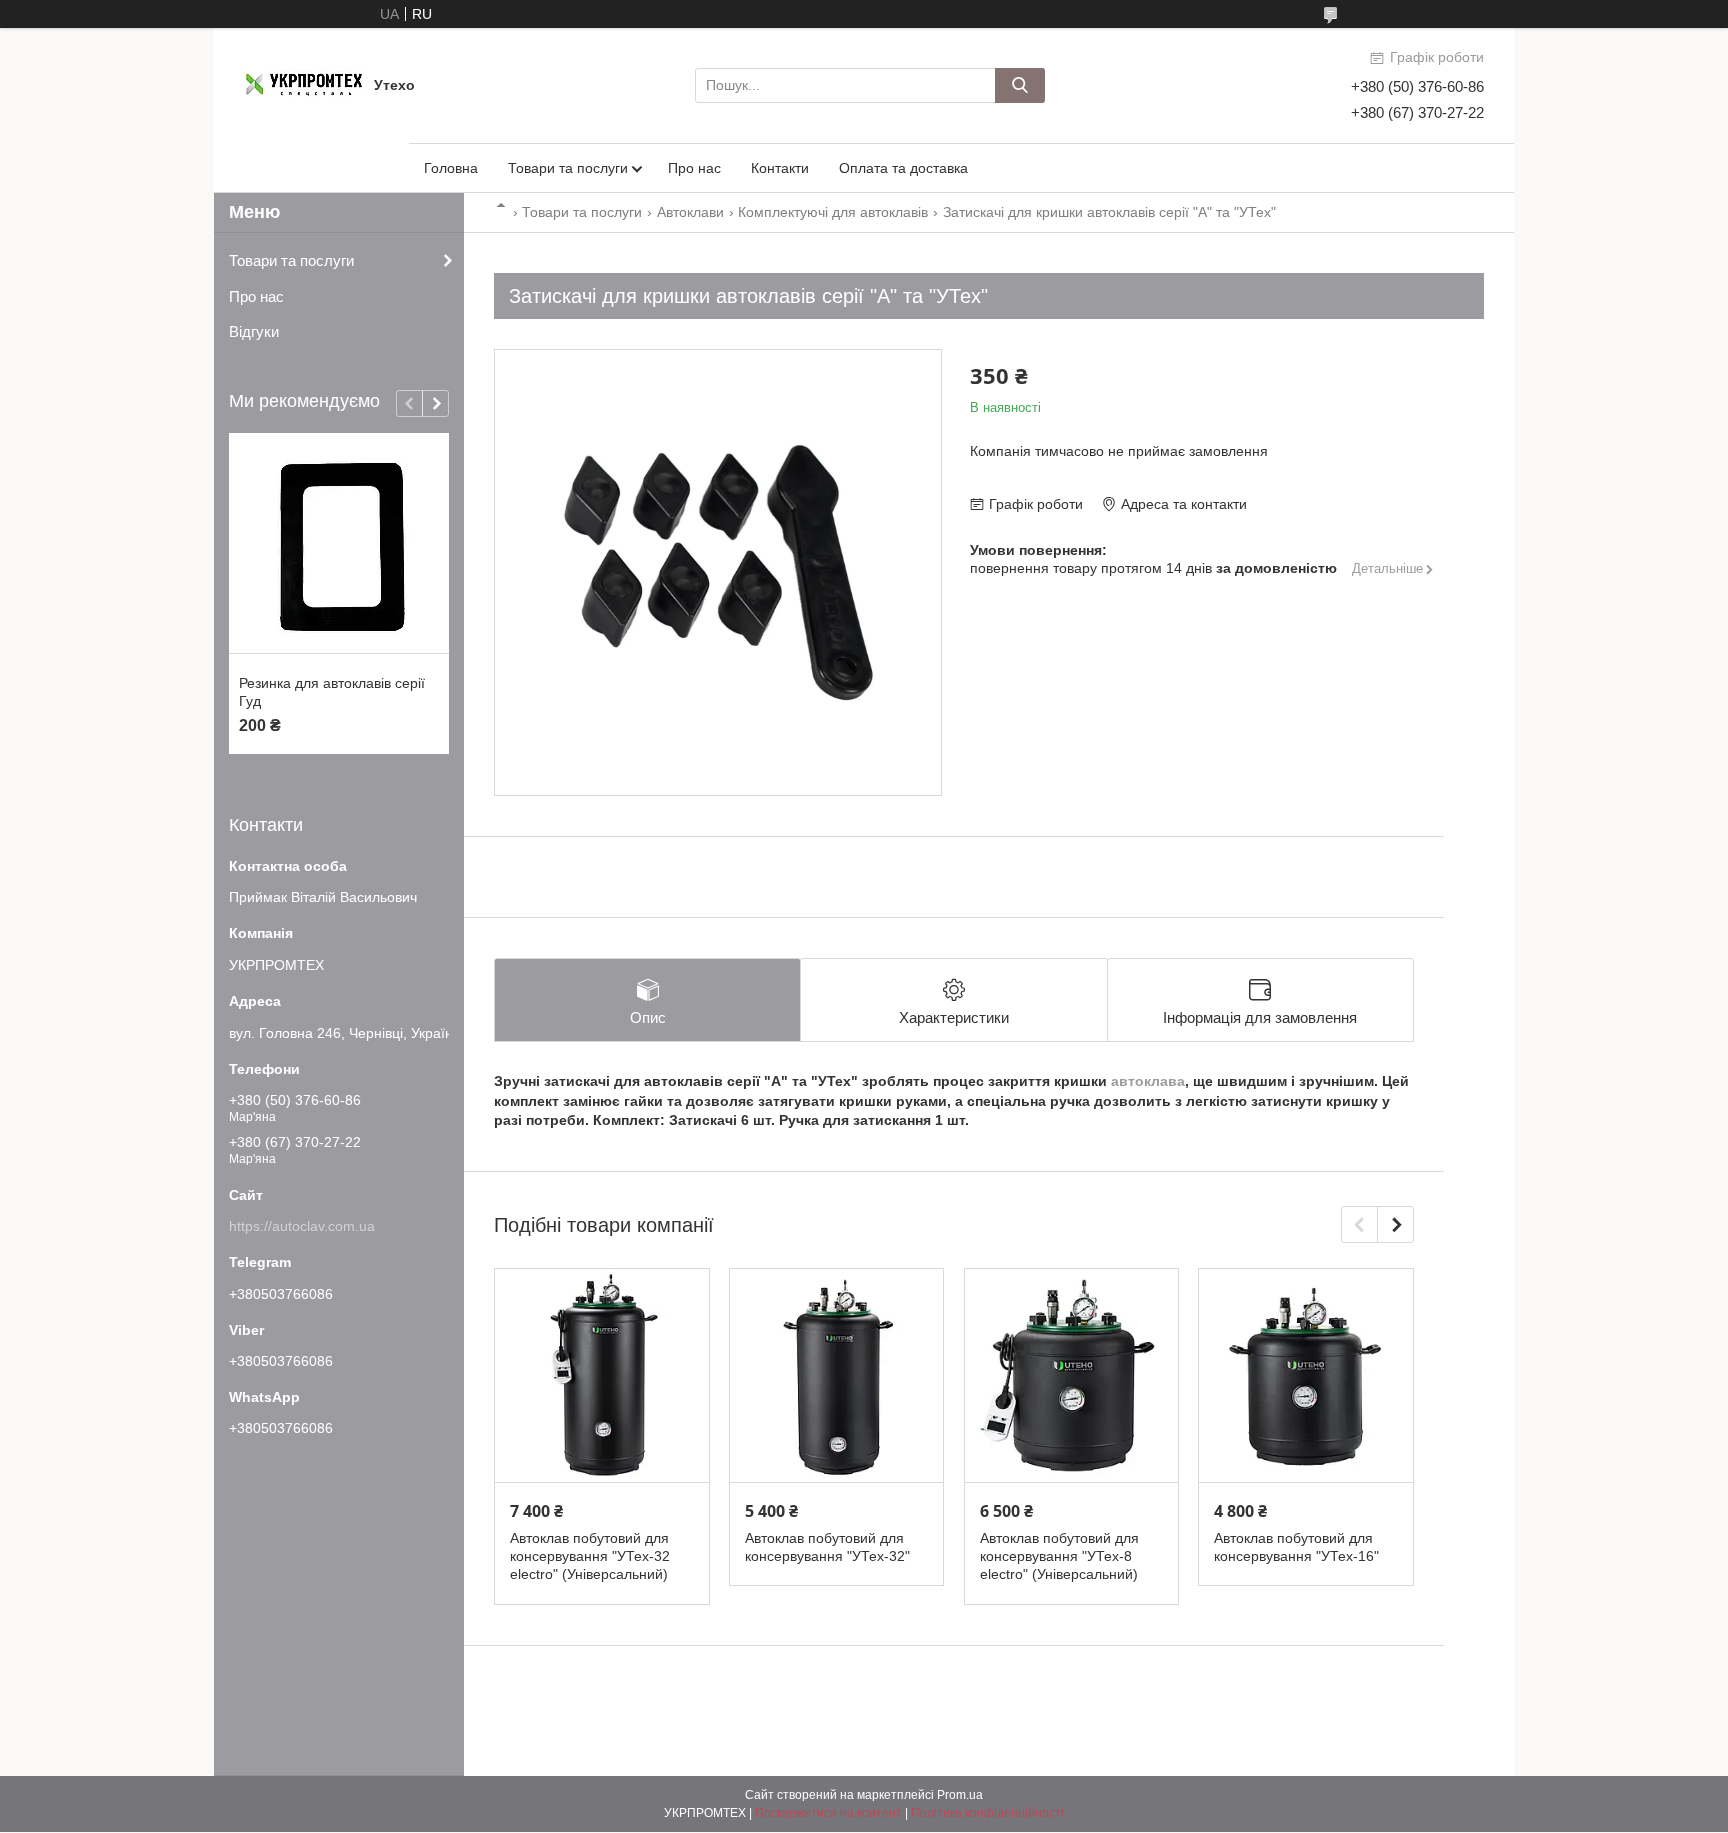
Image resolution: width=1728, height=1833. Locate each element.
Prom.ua (960, 1795)
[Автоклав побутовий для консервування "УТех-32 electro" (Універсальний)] (602, 1376)
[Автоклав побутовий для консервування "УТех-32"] (837, 1376)
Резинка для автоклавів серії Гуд (332, 692)
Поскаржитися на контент (828, 1813)
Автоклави (690, 212)
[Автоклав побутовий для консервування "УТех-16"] (1306, 1376)
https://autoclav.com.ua (302, 1226)
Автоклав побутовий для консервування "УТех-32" (827, 1547)
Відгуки (254, 331)
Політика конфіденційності (987, 1813)
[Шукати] (1020, 85)
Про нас (694, 168)
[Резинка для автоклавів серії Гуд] (339, 543)
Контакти (780, 168)
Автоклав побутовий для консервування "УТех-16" (1296, 1547)
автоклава (1148, 1081)
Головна (451, 168)
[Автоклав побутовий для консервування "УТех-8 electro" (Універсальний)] (1072, 1376)
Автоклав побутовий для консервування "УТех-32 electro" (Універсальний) (590, 1556)
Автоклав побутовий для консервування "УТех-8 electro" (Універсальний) (1059, 1556)
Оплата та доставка (903, 168)
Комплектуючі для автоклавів (833, 212)
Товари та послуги (568, 168)
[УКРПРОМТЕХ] (304, 84)
